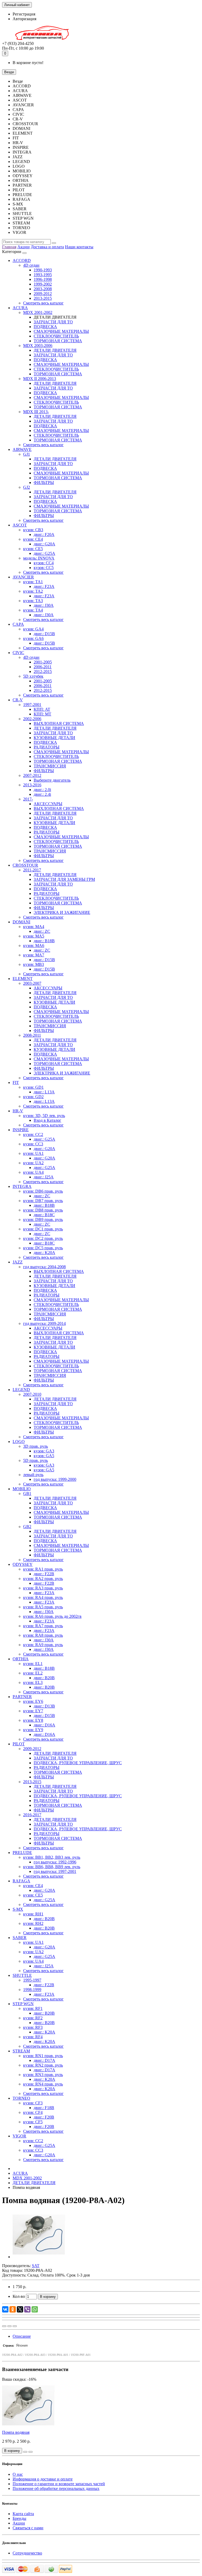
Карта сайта (23, 2514)
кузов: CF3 (33, 2103)
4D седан (31, 265)
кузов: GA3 (44, 1451)
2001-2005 (43, 662)
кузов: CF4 (33, 2112)
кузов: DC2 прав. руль (43, 1238)
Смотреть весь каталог (43, 303)
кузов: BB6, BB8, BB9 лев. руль (52, 1867)
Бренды (19, 2518)
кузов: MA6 (34, 945)
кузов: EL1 (33, 1664)
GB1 (27, 1494)
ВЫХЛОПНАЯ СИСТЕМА (59, 723)
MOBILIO (22, 1489)
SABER (20, 1938)
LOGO (19, 1442)
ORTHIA (21, 1659)
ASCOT (20, 525)
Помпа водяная (16, 2432)
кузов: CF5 (33, 2122)
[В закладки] (9, 2326)
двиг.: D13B (44, 1706)
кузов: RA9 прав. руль (43, 1645)
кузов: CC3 (33, 1144)
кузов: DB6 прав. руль (43, 1191)
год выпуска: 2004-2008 (44, 1267)
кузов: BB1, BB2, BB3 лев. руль (52, 1857)
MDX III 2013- (36, 412)
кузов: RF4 (33, 2037)
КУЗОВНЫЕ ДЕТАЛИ (54, 738)
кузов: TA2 (33, 591)
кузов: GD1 (33, 1087)
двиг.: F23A (44, 586)
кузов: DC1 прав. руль (43, 1229)
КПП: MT (42, 714)
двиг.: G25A (44, 553)
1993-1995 (43, 275)
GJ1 (27, 454)
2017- (28, 799)
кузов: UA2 (33, 1163)
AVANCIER (23, 577)
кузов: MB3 (34, 964)
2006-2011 (43, 667)
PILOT (19, 1744)
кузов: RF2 (33, 2018)
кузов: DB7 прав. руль (43, 1201)
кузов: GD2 (33, 1097)
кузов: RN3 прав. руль (43, 2075)
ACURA (20, 308)
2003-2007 (32, 983)
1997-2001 (32, 705)
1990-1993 (43, 270)
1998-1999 (32, 1990)
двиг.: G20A (44, 544)
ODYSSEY (23, 1564)
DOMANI (21, 922)
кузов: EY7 (33, 1711)
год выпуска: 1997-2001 (55, 1871)
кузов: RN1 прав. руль (43, 2056)
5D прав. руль (36, 1460)
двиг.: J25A (44, 1177)
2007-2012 (32, 775)
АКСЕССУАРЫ (48, 804)
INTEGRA (22, 1186)
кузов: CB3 (33, 530)
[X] (20, 2309)
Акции (24, 247)
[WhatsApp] (35, 2309)
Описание (22, 2336)
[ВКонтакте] (5, 2309)
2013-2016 (32, 785)
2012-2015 (43, 671)
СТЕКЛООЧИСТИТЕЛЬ (56, 336)
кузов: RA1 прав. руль (43, 1569)
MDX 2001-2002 (38, 312)
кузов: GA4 (33, 629)
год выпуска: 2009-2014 (44, 1323)
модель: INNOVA (39, 558)
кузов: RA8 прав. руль (43, 1635)
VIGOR (19, 2136)
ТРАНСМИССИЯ (50, 766)
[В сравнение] (15, 2326)
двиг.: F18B (44, 2108)
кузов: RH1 (33, 1914)
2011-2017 (32, 870)
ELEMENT (23, 979)
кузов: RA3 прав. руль (43, 1588)
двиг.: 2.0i (42, 790)
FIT (16, 1082)
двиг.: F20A (44, 534)
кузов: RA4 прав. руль (43, 1597)
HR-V (18, 1111)
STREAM (21, 2051)
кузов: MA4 (34, 927)
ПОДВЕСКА (45, 327)
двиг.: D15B (44, 634)
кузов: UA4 (33, 1172)
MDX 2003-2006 (38, 346)
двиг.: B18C (44, 1215)
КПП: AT (42, 709)
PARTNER (22, 1697)
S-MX (18, 1909)
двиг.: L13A (44, 1092)
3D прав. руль (36, 1446)
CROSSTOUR (25, 865)
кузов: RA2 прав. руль (43, 1579)
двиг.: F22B (44, 1574)
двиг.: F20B (44, 2117)
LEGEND (21, 1390)
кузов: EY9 (33, 1730)
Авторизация (24, 19)
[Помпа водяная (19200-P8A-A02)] (39, 2257)
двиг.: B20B (44, 1678)
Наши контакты (79, 247)
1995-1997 (32, 1980)
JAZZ (18, 1262)
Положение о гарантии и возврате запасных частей (59, 2484)
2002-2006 (32, 719)
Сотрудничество (27, 2553)
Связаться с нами (28, 2528)
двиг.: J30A (44, 605)
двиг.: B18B (44, 941)
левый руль (33, 1475)
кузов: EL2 (33, 1673)
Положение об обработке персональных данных (56, 2488)
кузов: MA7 (34, 955)
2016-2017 (32, 1815)
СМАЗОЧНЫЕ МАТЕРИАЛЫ (61, 331)
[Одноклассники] (13, 2309)
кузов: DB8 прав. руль (43, 1210)
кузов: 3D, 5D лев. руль (44, 1116)
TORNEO (21, 2098)
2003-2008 (43, 289)
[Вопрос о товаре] (4, 2326)
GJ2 (27, 487)
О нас (18, 2474)
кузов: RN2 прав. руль (43, 2065)
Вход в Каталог (47, 1120)
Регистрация (24, 14)
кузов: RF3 (33, 2027)
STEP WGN (23, 2004)
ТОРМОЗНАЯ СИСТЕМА (58, 341)
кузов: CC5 (44, 568)
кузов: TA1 (33, 582)
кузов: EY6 (33, 1701)
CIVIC (18, 653)
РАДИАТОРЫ (47, 747)
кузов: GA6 (33, 638)
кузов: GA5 (44, 1456)
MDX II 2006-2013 (40, 379)
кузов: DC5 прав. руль (43, 1248)
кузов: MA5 (34, 936)
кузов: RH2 (33, 1923)
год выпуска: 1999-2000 (55, 1479)
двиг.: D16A (44, 1725)
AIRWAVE (22, 449)
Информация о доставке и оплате (43, 2479)
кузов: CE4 (33, 539)
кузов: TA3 (33, 601)
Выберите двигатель (52, 780)
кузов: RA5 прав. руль (43, 1607)
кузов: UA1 (33, 1153)
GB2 (27, 1527)
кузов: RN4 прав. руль (43, 2084)
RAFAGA (21, 1881)
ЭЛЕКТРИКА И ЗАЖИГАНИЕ (62, 912)
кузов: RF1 (33, 2008)
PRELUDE (22, 1853)
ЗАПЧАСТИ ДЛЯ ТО (53, 322)
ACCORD (22, 260)
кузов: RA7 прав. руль (43, 1626)
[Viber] (27, 2309)
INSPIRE (21, 1130)
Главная (9, 247)
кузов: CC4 (44, 563)
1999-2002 (43, 284)
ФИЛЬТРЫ (44, 483)
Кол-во (19, 2296)
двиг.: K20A (44, 1253)
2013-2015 (43, 298)
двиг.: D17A (44, 2060)
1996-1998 (43, 279)
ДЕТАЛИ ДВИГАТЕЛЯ (55, 350)
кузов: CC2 (33, 1134)
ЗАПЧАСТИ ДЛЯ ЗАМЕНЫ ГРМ (64, 879)
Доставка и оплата (47, 247)
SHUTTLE (22, 1975)
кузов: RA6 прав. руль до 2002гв (52, 1616)
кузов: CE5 (33, 549)
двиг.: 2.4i (42, 794)
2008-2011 (32, 1035)
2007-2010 (32, 1394)
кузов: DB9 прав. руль (43, 1219)
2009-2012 (43, 294)
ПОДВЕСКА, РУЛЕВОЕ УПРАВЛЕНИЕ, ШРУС (78, 1763)
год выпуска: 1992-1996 (55, 1862)
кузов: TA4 (33, 610)
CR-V (18, 700)
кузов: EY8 (33, 1720)
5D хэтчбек (33, 676)
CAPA (18, 624)
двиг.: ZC (42, 931)
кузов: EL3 (33, 1682)
